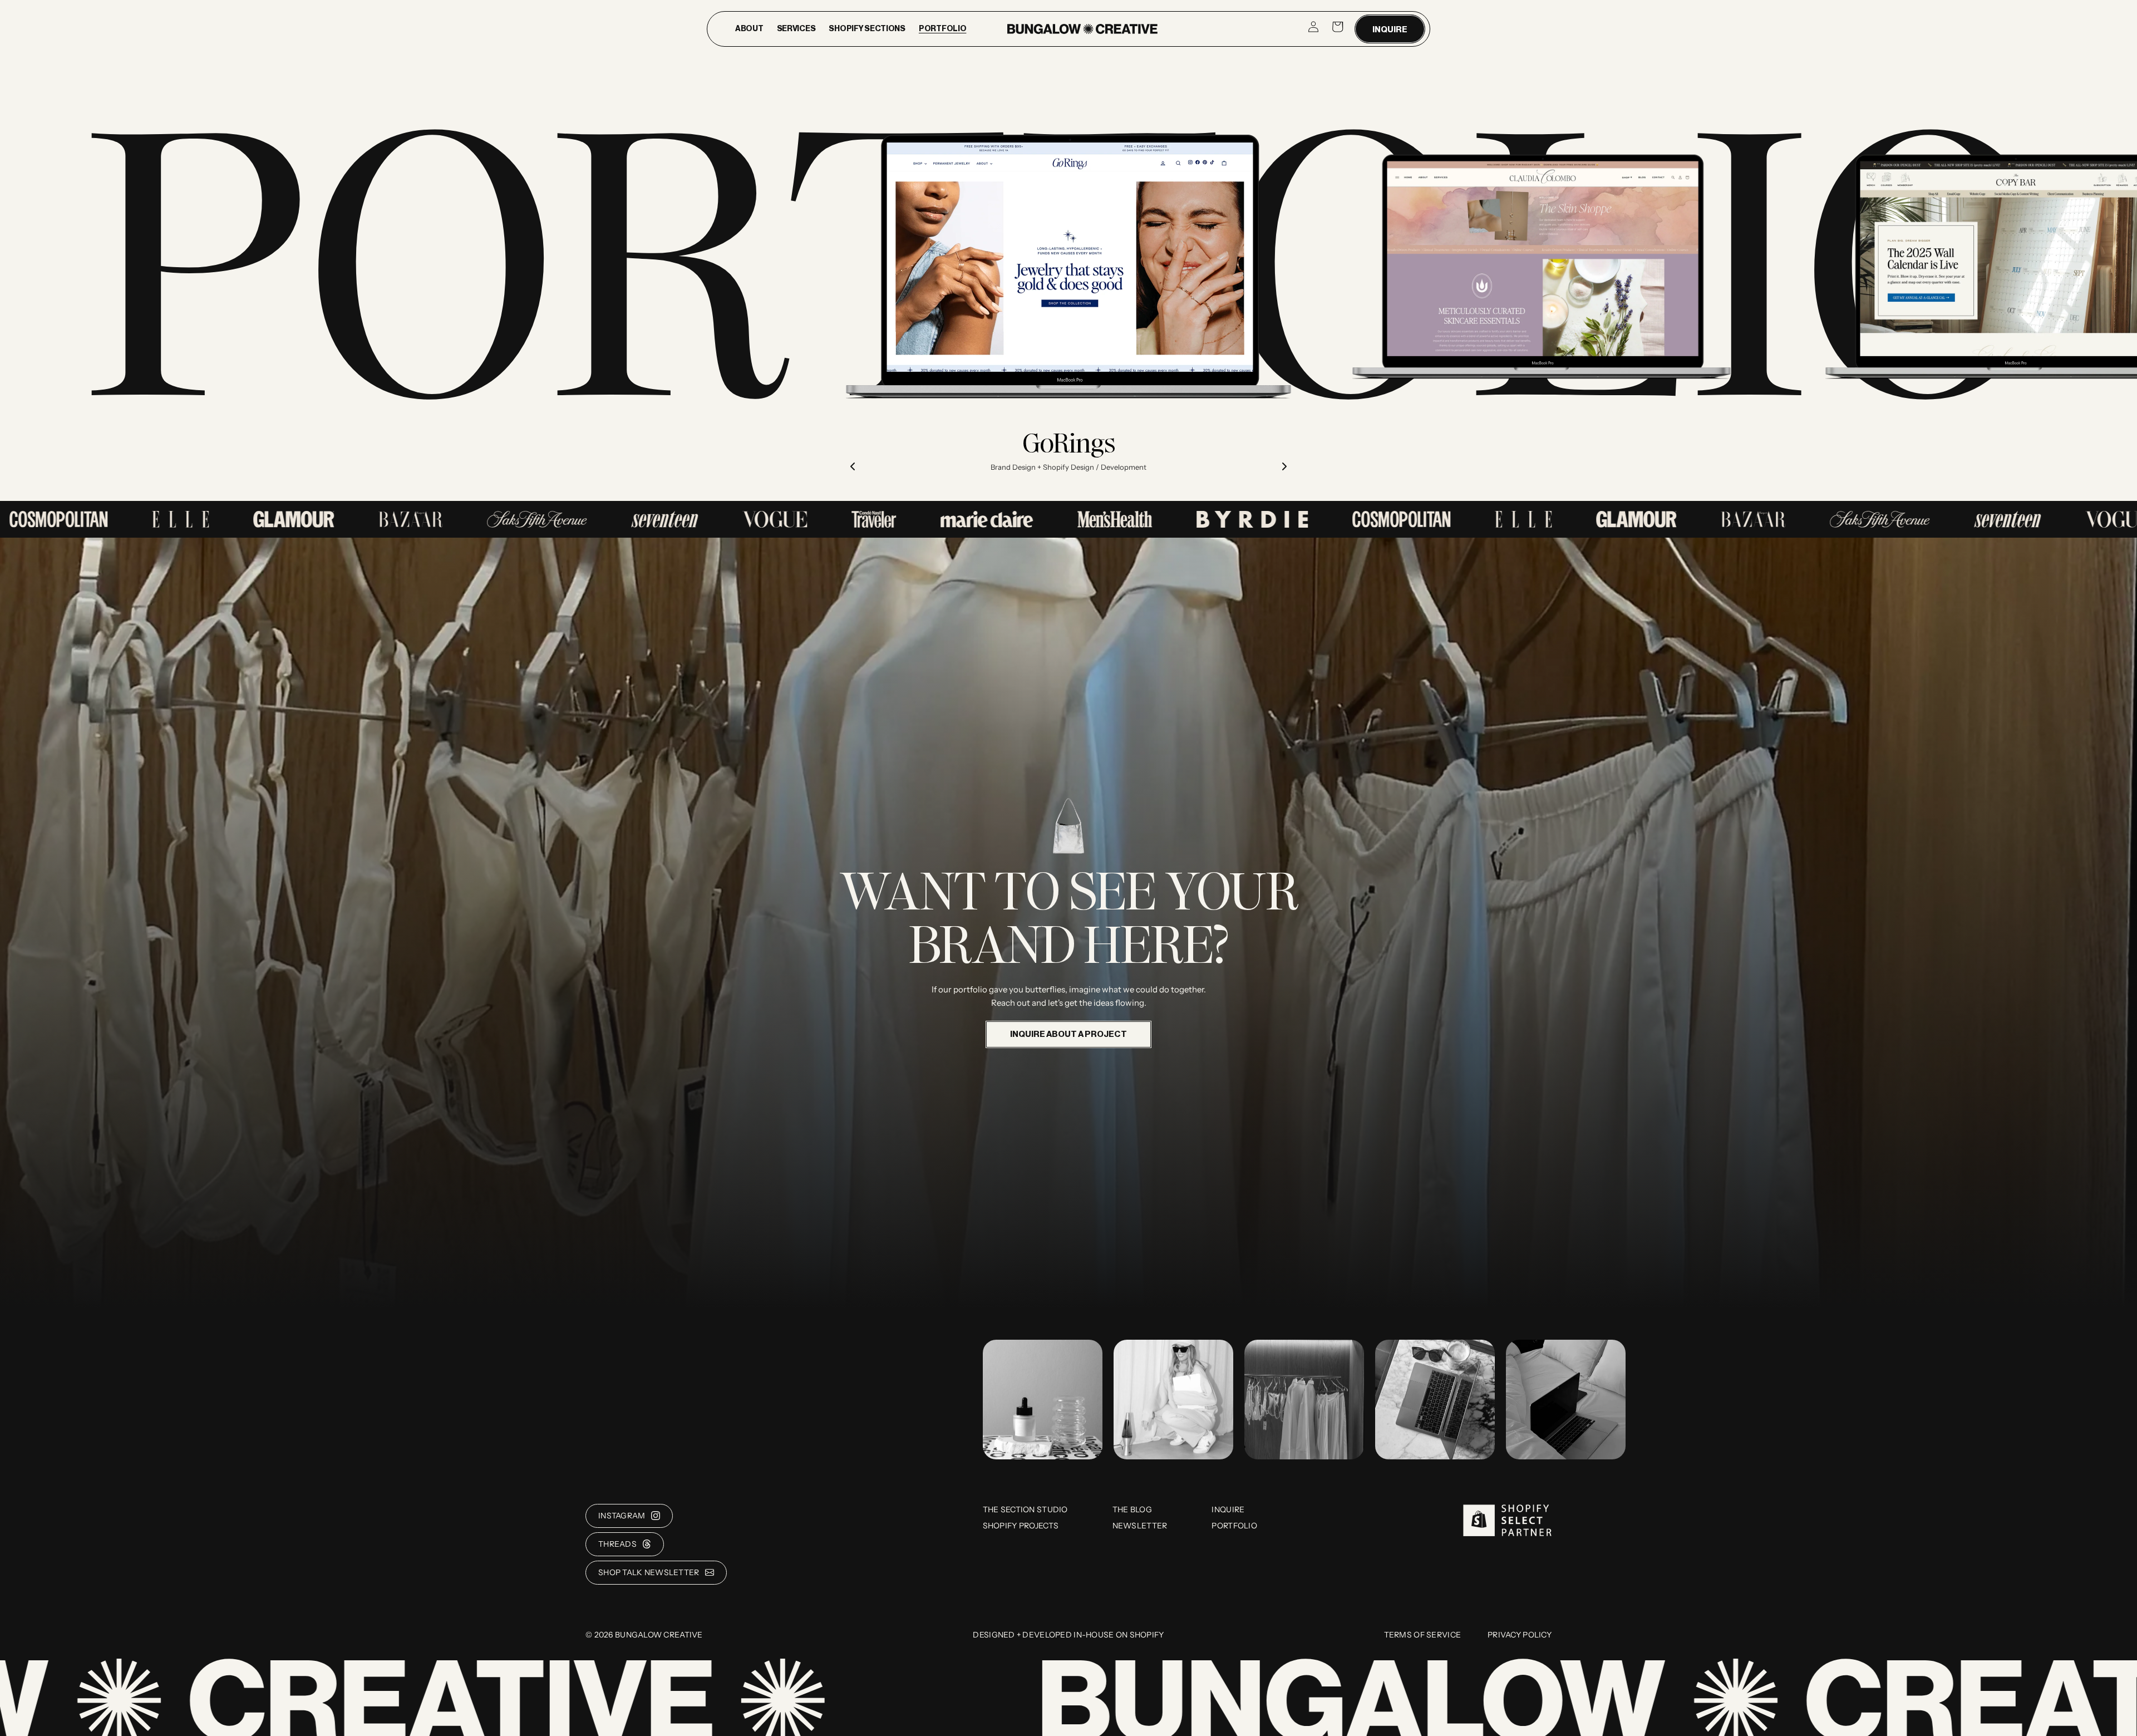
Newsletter (1140, 1526)
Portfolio (1234, 1526)
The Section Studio (1025, 1509)
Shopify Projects (1021, 1526)
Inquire (1390, 30)
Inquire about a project (1068, 1034)
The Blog (1132, 1509)
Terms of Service (1422, 1635)
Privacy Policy (1520, 1635)
